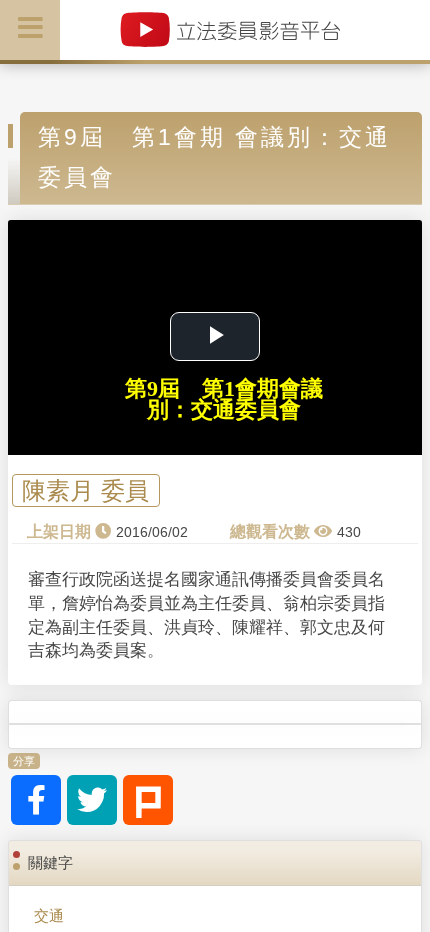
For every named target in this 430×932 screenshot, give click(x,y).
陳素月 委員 (85, 490)
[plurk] (148, 800)
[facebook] (36, 800)
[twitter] (92, 800)
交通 (49, 915)
